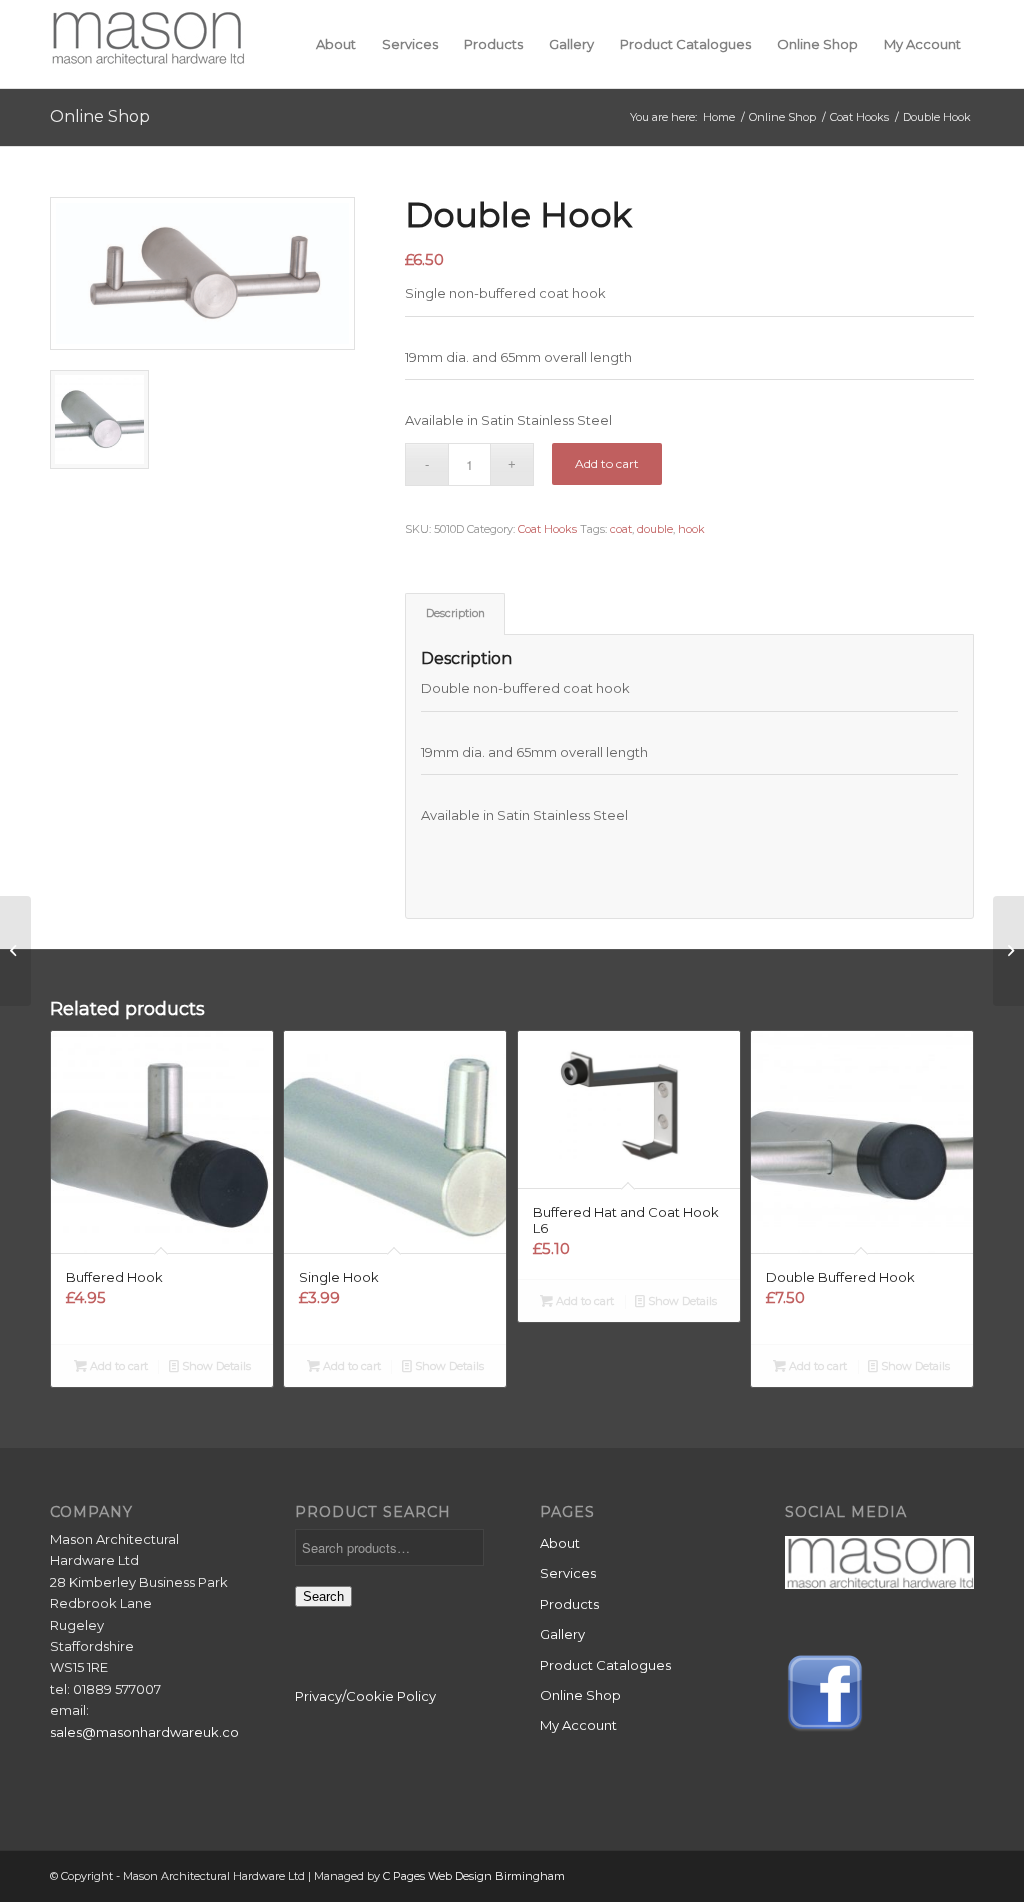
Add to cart (607, 463)
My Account (578, 1725)
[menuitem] (336, 44)
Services (568, 1573)
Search (323, 1596)
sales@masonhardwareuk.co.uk (154, 1732)
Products (569, 1604)
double (655, 529)
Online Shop (100, 116)
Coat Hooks (547, 529)
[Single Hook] (15, 951)
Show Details (215, 1366)
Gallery (562, 1634)
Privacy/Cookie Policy (365, 1696)
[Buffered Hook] (1008, 951)
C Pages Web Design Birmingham (474, 1876)
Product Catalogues (605, 1665)
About (560, 1543)
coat (621, 529)
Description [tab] (455, 613)
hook (691, 529)
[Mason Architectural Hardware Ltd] (147, 44)
